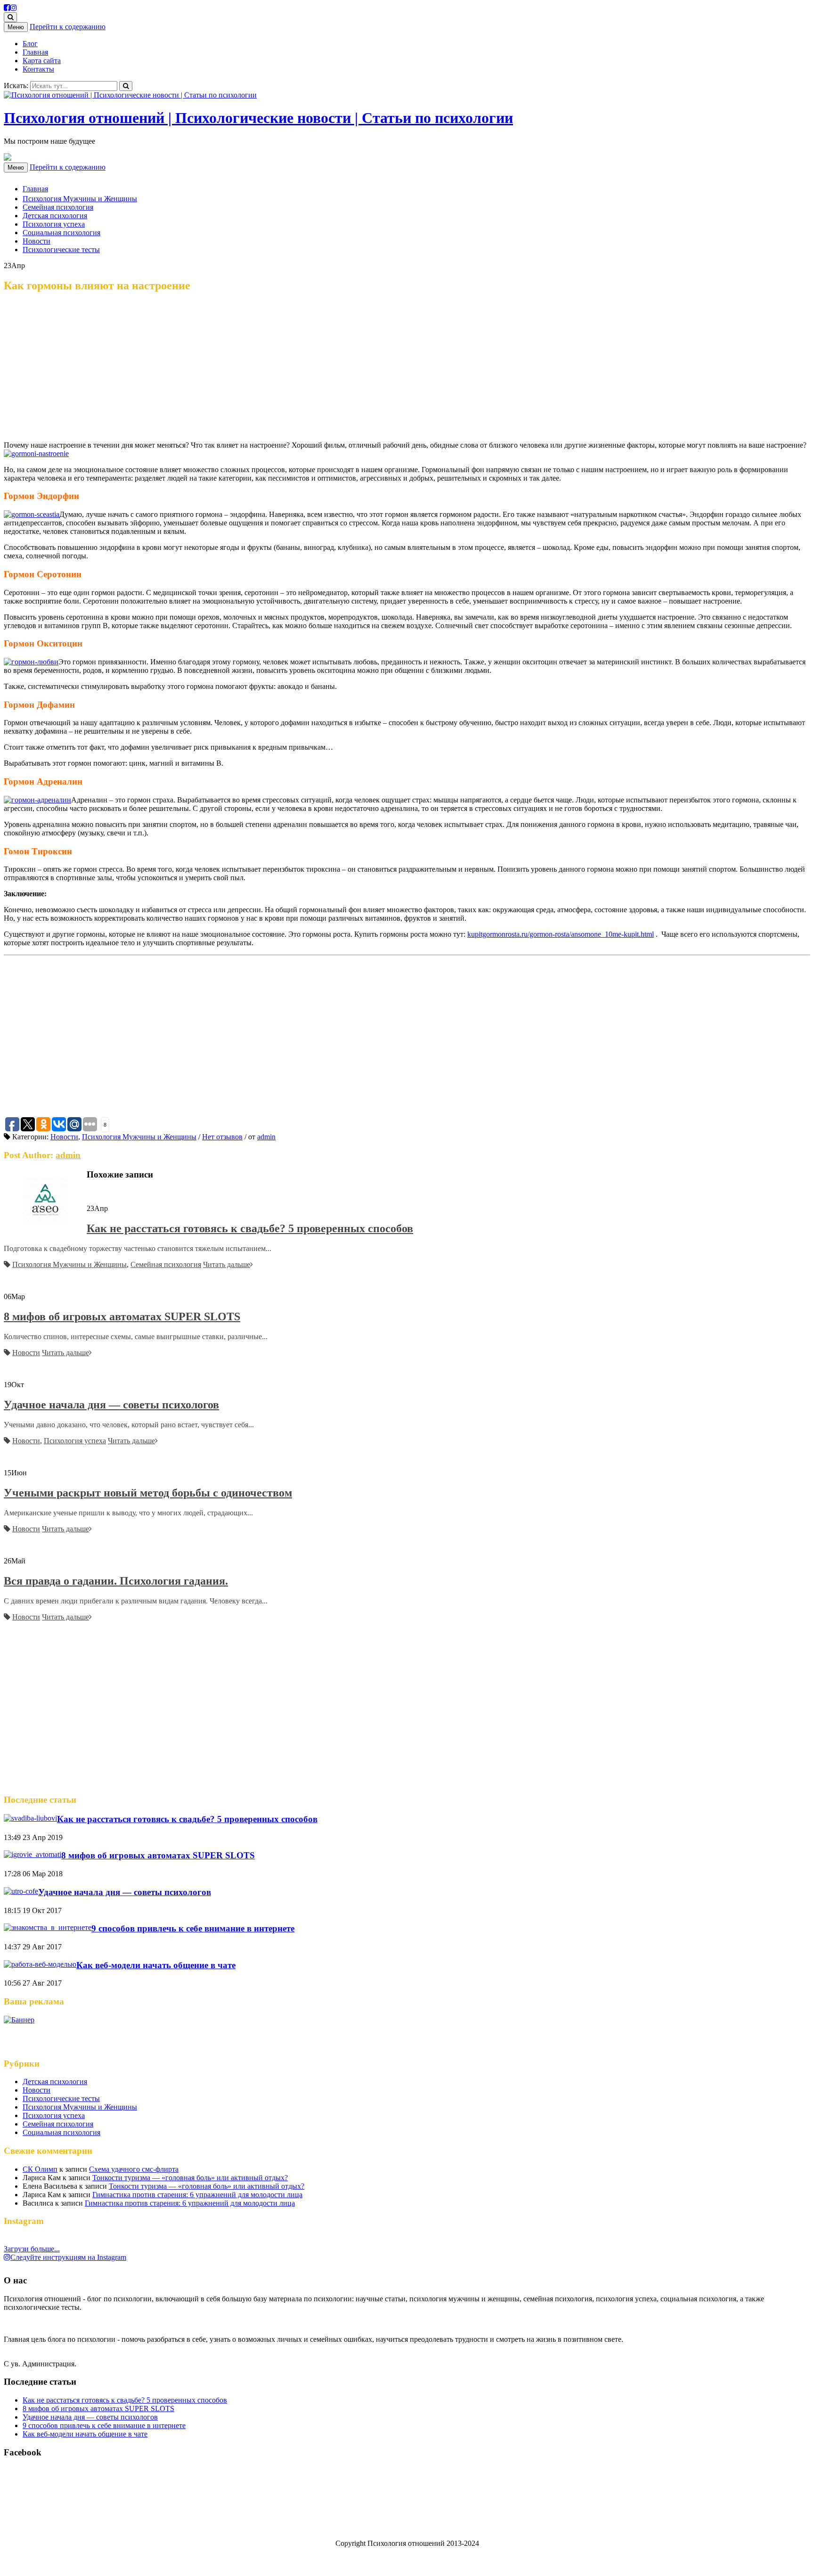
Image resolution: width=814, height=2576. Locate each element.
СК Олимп (40, 2169)
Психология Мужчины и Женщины (80, 199)
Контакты (38, 69)
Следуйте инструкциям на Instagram (68, 2257)
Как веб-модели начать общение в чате (156, 1965)
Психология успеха (54, 224)
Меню (16, 27)
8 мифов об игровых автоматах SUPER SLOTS (122, 1317)
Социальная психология (61, 233)
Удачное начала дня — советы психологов (111, 1405)
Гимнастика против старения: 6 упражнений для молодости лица (197, 2195)
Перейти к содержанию (68, 27)
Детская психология (55, 216)
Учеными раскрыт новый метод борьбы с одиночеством (148, 1493)
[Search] (126, 86)
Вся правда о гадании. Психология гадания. (116, 1581)
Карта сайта (42, 61)
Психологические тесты (61, 249)
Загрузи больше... (32, 2249)
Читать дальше (227, 1264)
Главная (35, 52)
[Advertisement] (407, 368)
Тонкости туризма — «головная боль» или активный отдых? (190, 2178)
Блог (30, 44)
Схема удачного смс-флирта (134, 2169)
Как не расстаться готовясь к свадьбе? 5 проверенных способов (250, 1228)
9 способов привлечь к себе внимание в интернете (193, 1928)
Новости (37, 241)
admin (266, 1137)
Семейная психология (58, 207)
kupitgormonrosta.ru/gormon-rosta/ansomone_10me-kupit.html (561, 934)
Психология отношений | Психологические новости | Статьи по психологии (258, 118)
